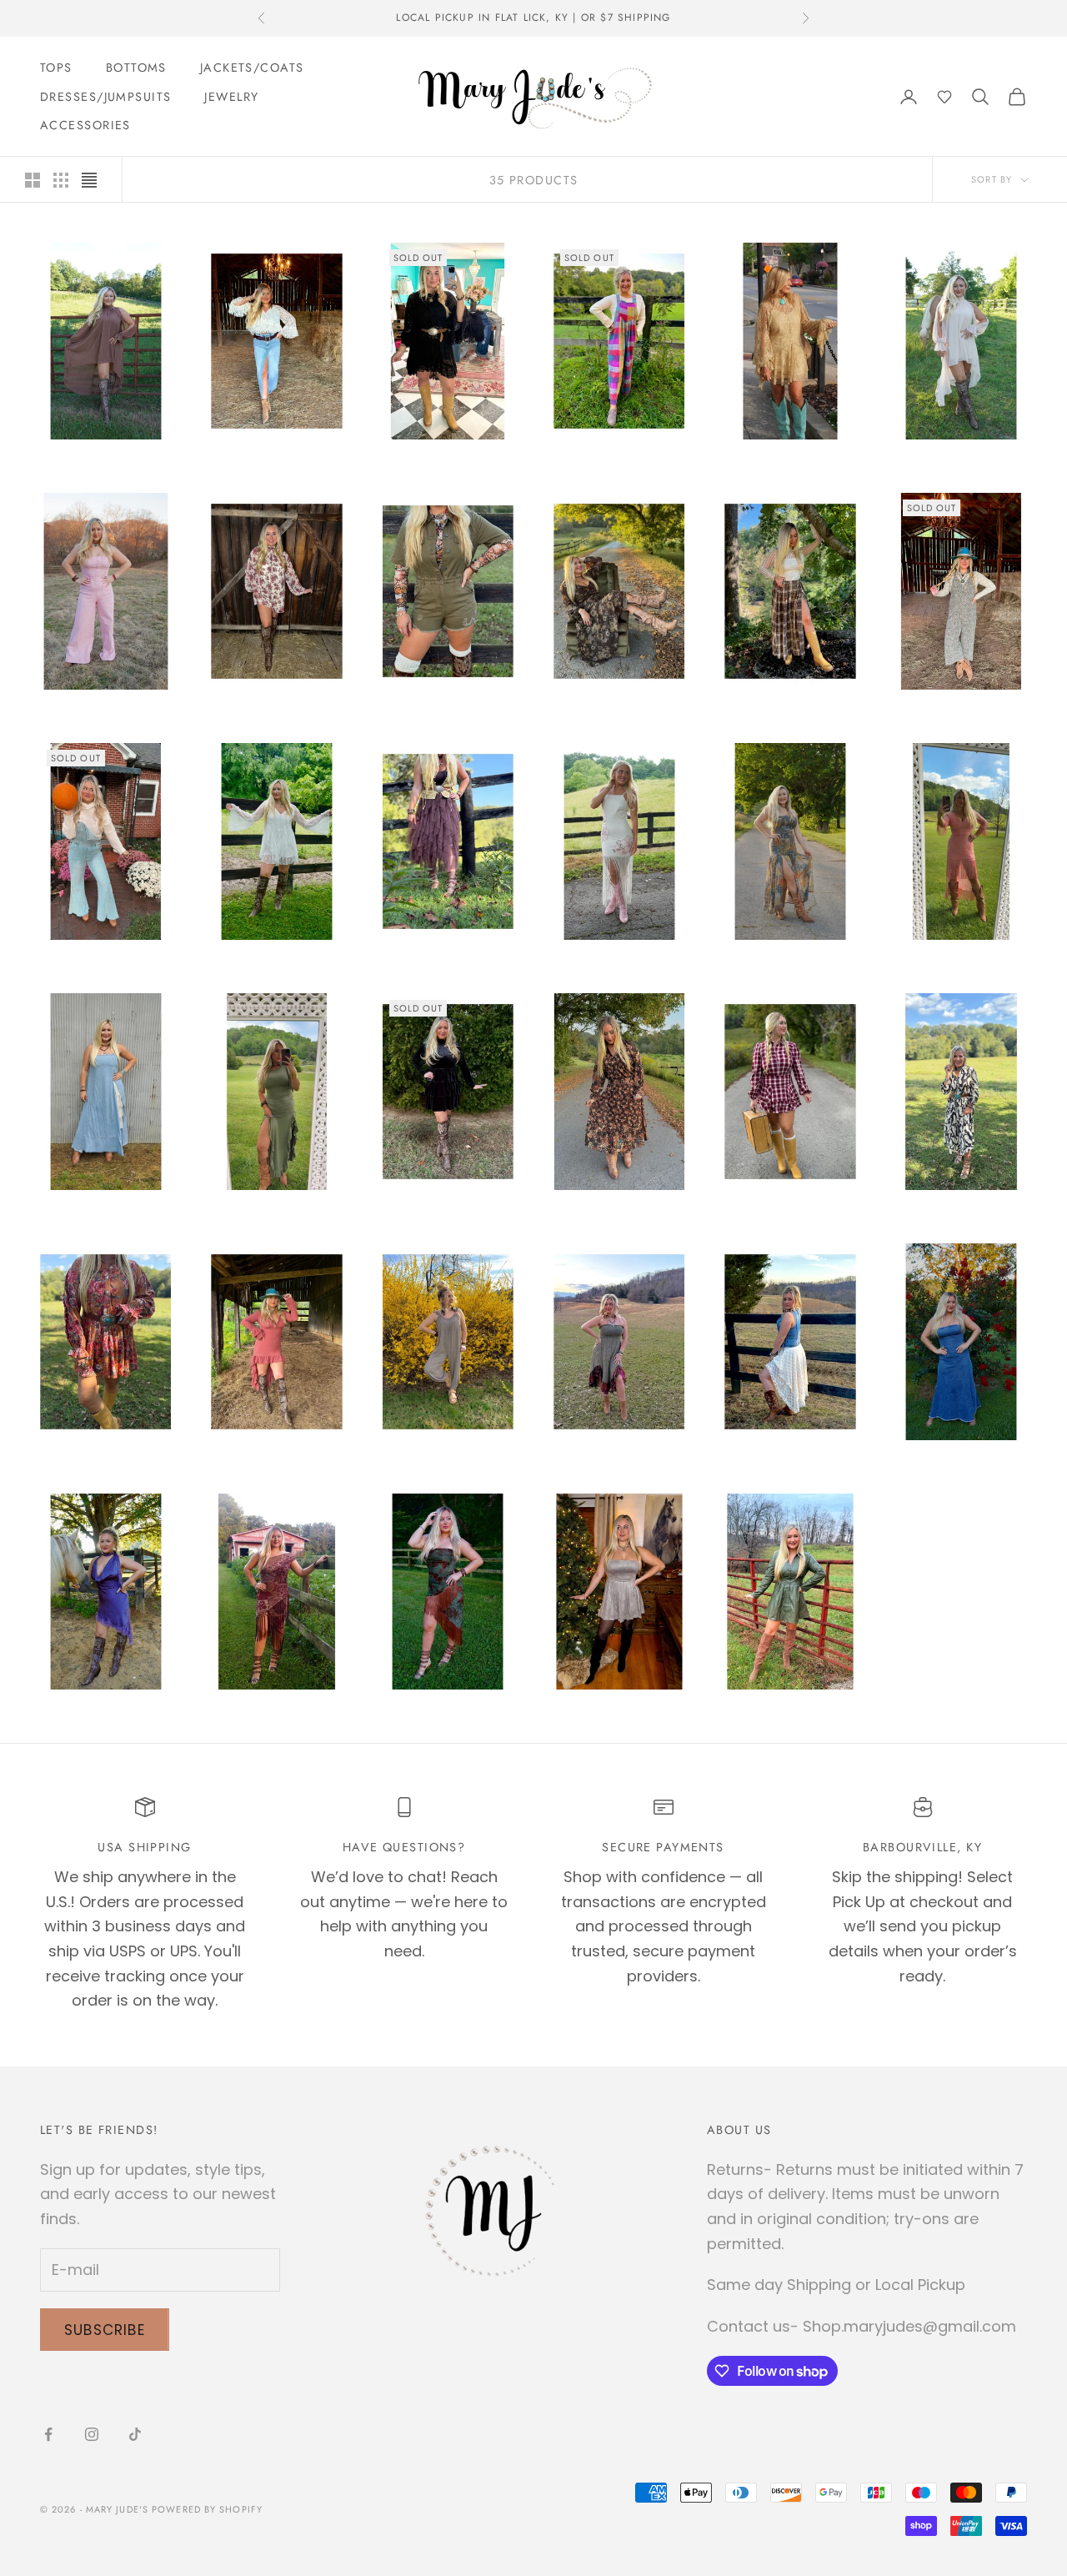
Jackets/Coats (252, 68)
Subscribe (105, 2330)
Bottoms (136, 68)
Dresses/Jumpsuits (105, 97)
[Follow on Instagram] (92, 2434)
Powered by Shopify (207, 2509)
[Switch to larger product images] (33, 180)
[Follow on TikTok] (135, 2434)
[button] (944, 97)
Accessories (85, 125)
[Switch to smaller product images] (61, 180)
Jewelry (231, 97)
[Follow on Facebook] (48, 2434)
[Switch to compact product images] (89, 180)
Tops (56, 68)
